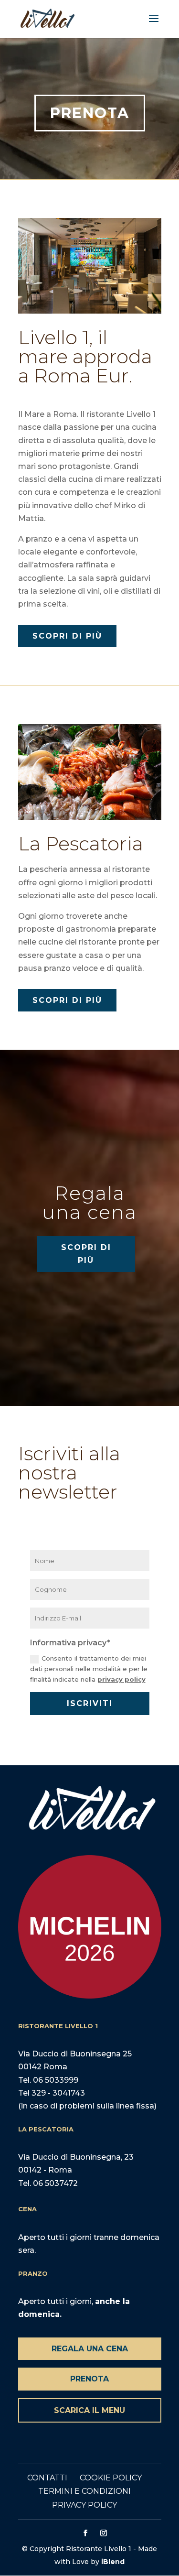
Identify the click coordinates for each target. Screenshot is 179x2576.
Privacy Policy (84, 2505)
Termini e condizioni (84, 2491)
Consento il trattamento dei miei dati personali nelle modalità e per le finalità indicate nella (89, 1669)
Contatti (47, 2478)
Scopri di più (67, 636)
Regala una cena (90, 2349)
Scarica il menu (89, 2410)
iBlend (113, 2562)
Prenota (89, 2379)
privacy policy (121, 1679)
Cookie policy (111, 2478)
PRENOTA (90, 113)
